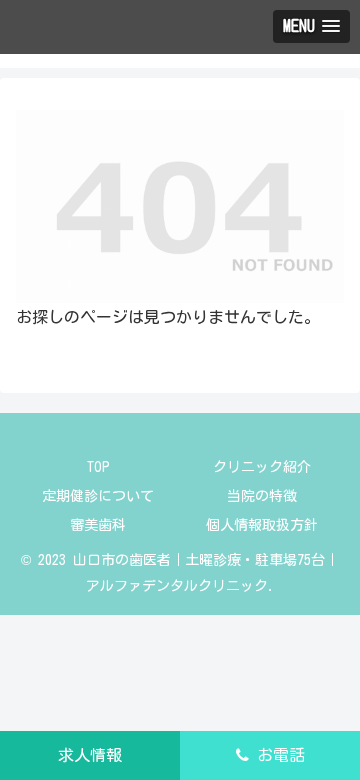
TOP (98, 467)
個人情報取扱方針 (262, 525)
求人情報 (90, 755)
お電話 (277, 755)
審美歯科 (98, 525)
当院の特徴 (262, 496)
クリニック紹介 (262, 467)
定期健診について (98, 496)
